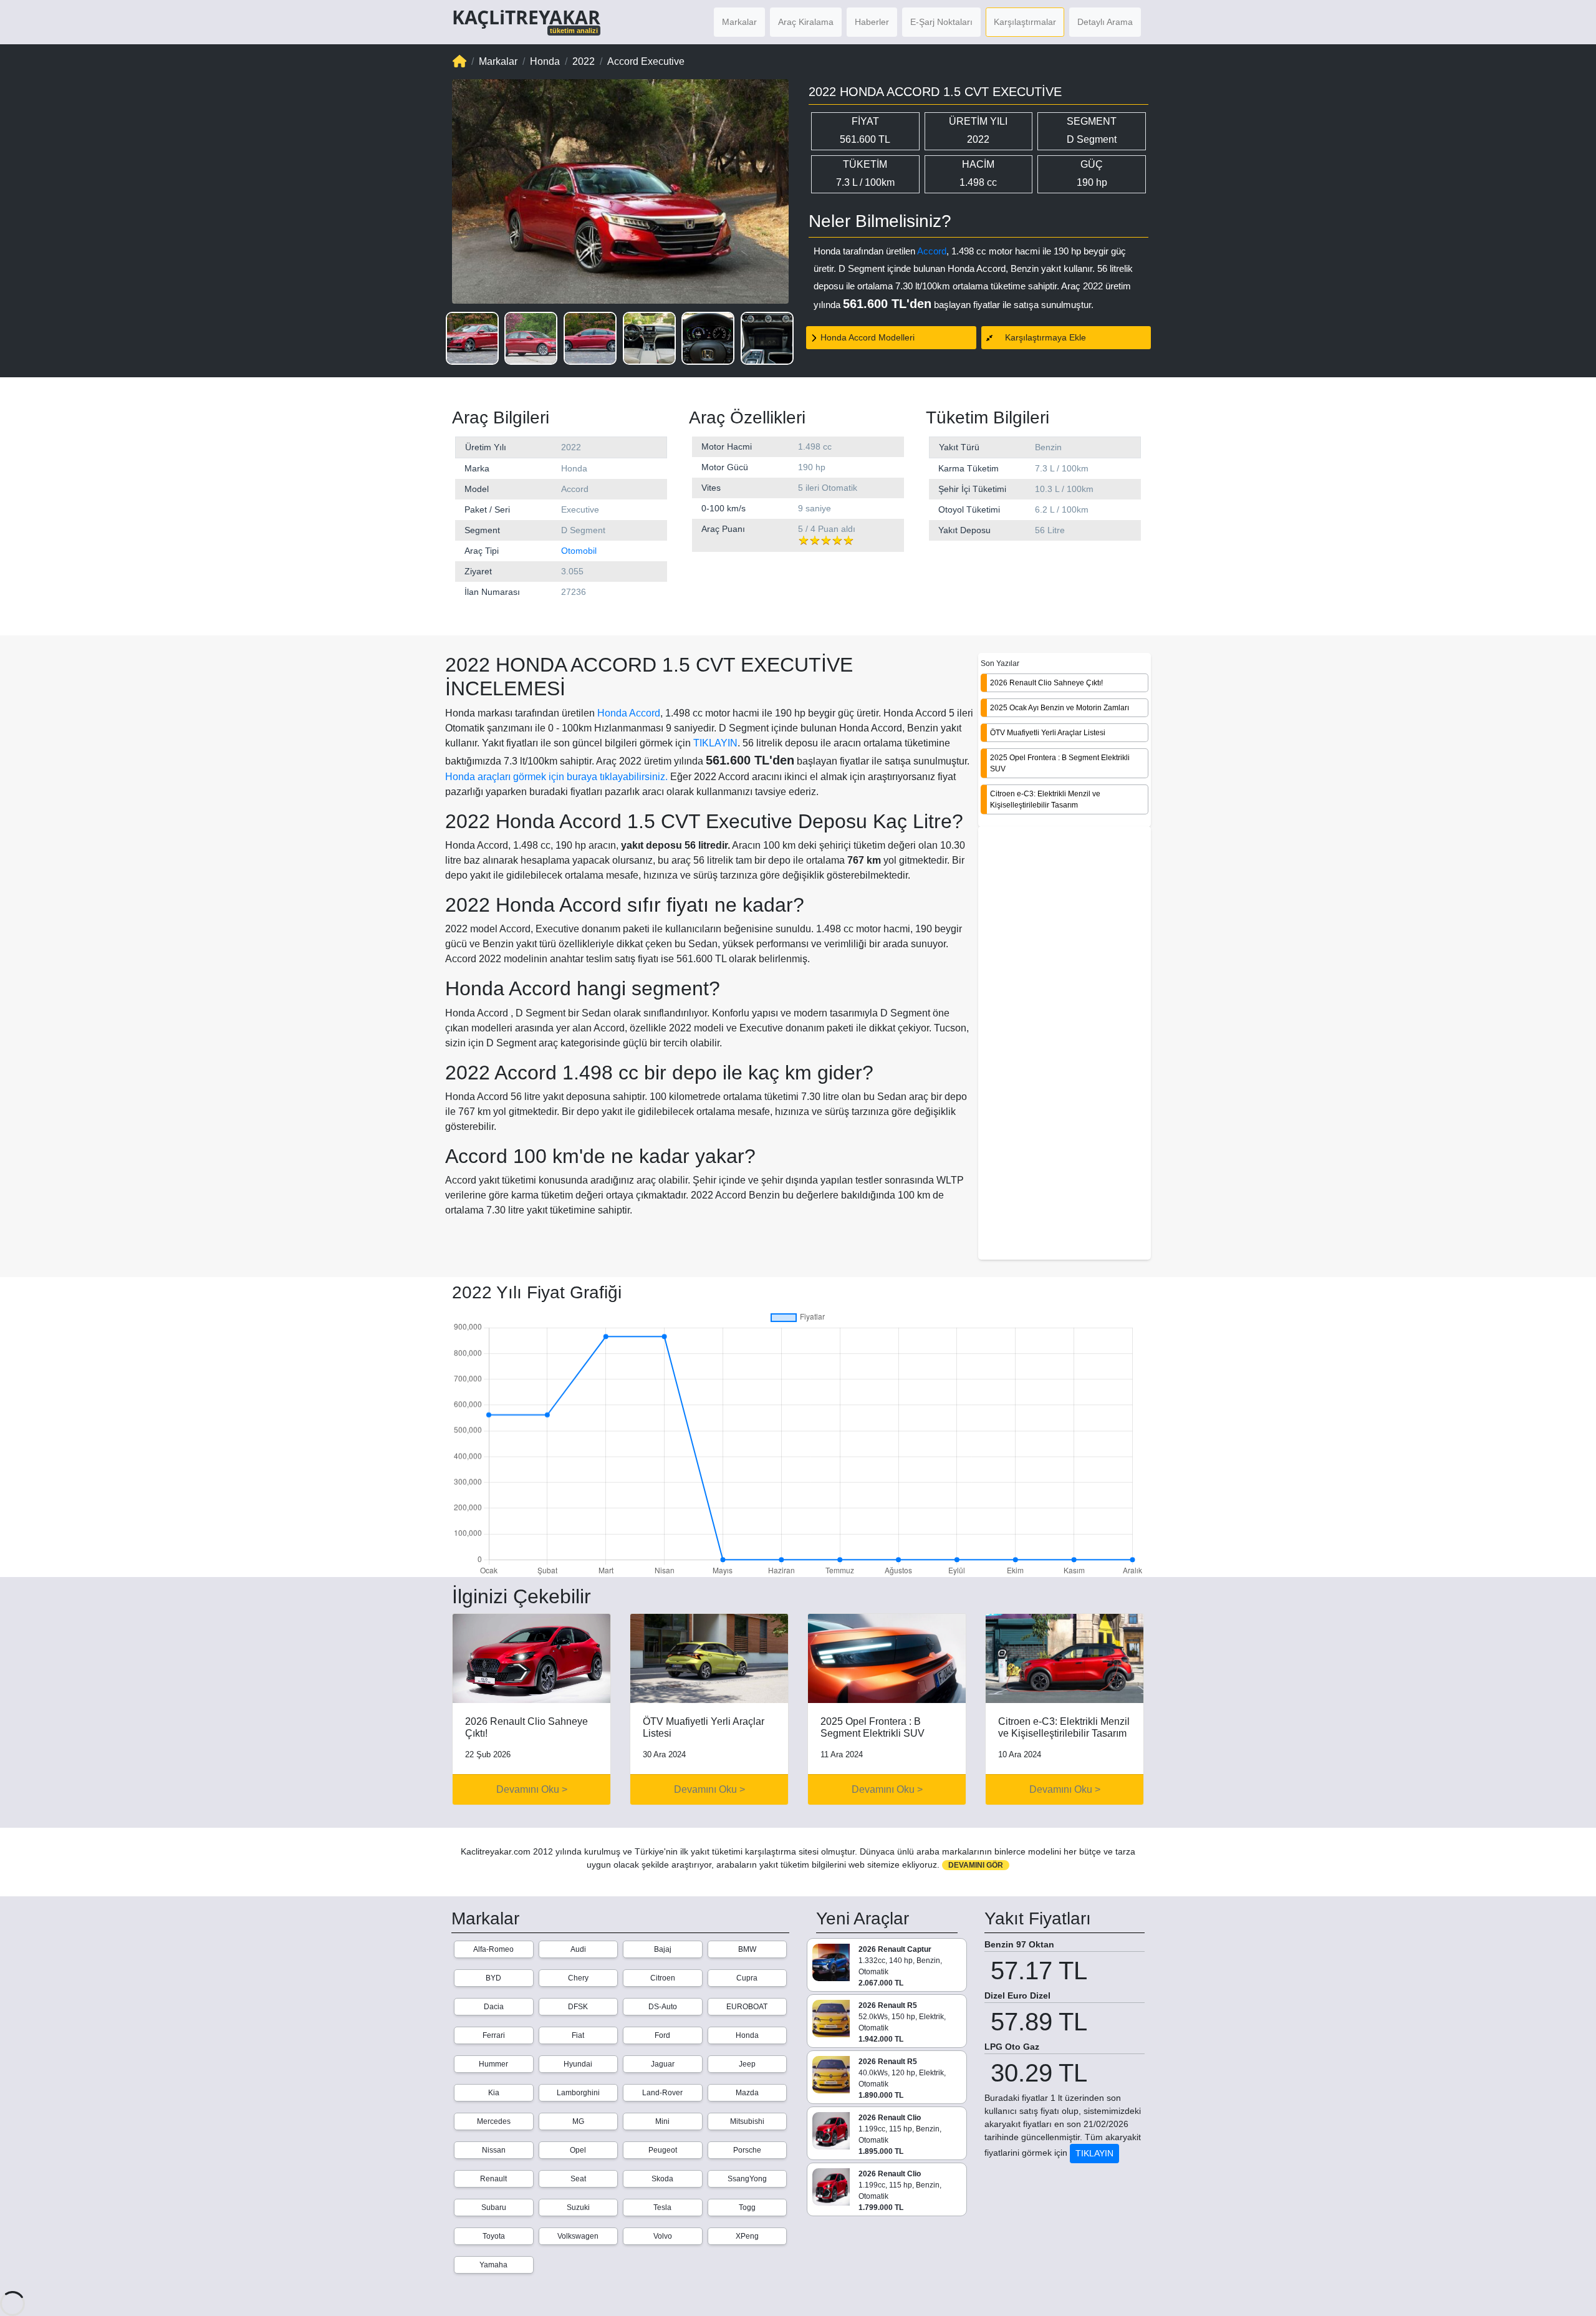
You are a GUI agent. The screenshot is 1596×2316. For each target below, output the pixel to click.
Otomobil (579, 551)
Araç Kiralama (806, 22)
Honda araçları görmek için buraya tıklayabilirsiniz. (556, 777)
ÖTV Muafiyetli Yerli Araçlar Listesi (1048, 732)
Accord (932, 251)
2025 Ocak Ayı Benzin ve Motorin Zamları (1060, 707)
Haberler (872, 22)
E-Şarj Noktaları (941, 22)
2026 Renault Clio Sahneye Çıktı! (1046, 682)
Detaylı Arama (1105, 22)
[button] (472, 338)
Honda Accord (629, 713)
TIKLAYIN (715, 743)
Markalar (739, 22)
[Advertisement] (1065, 1044)
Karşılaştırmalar (1025, 22)
